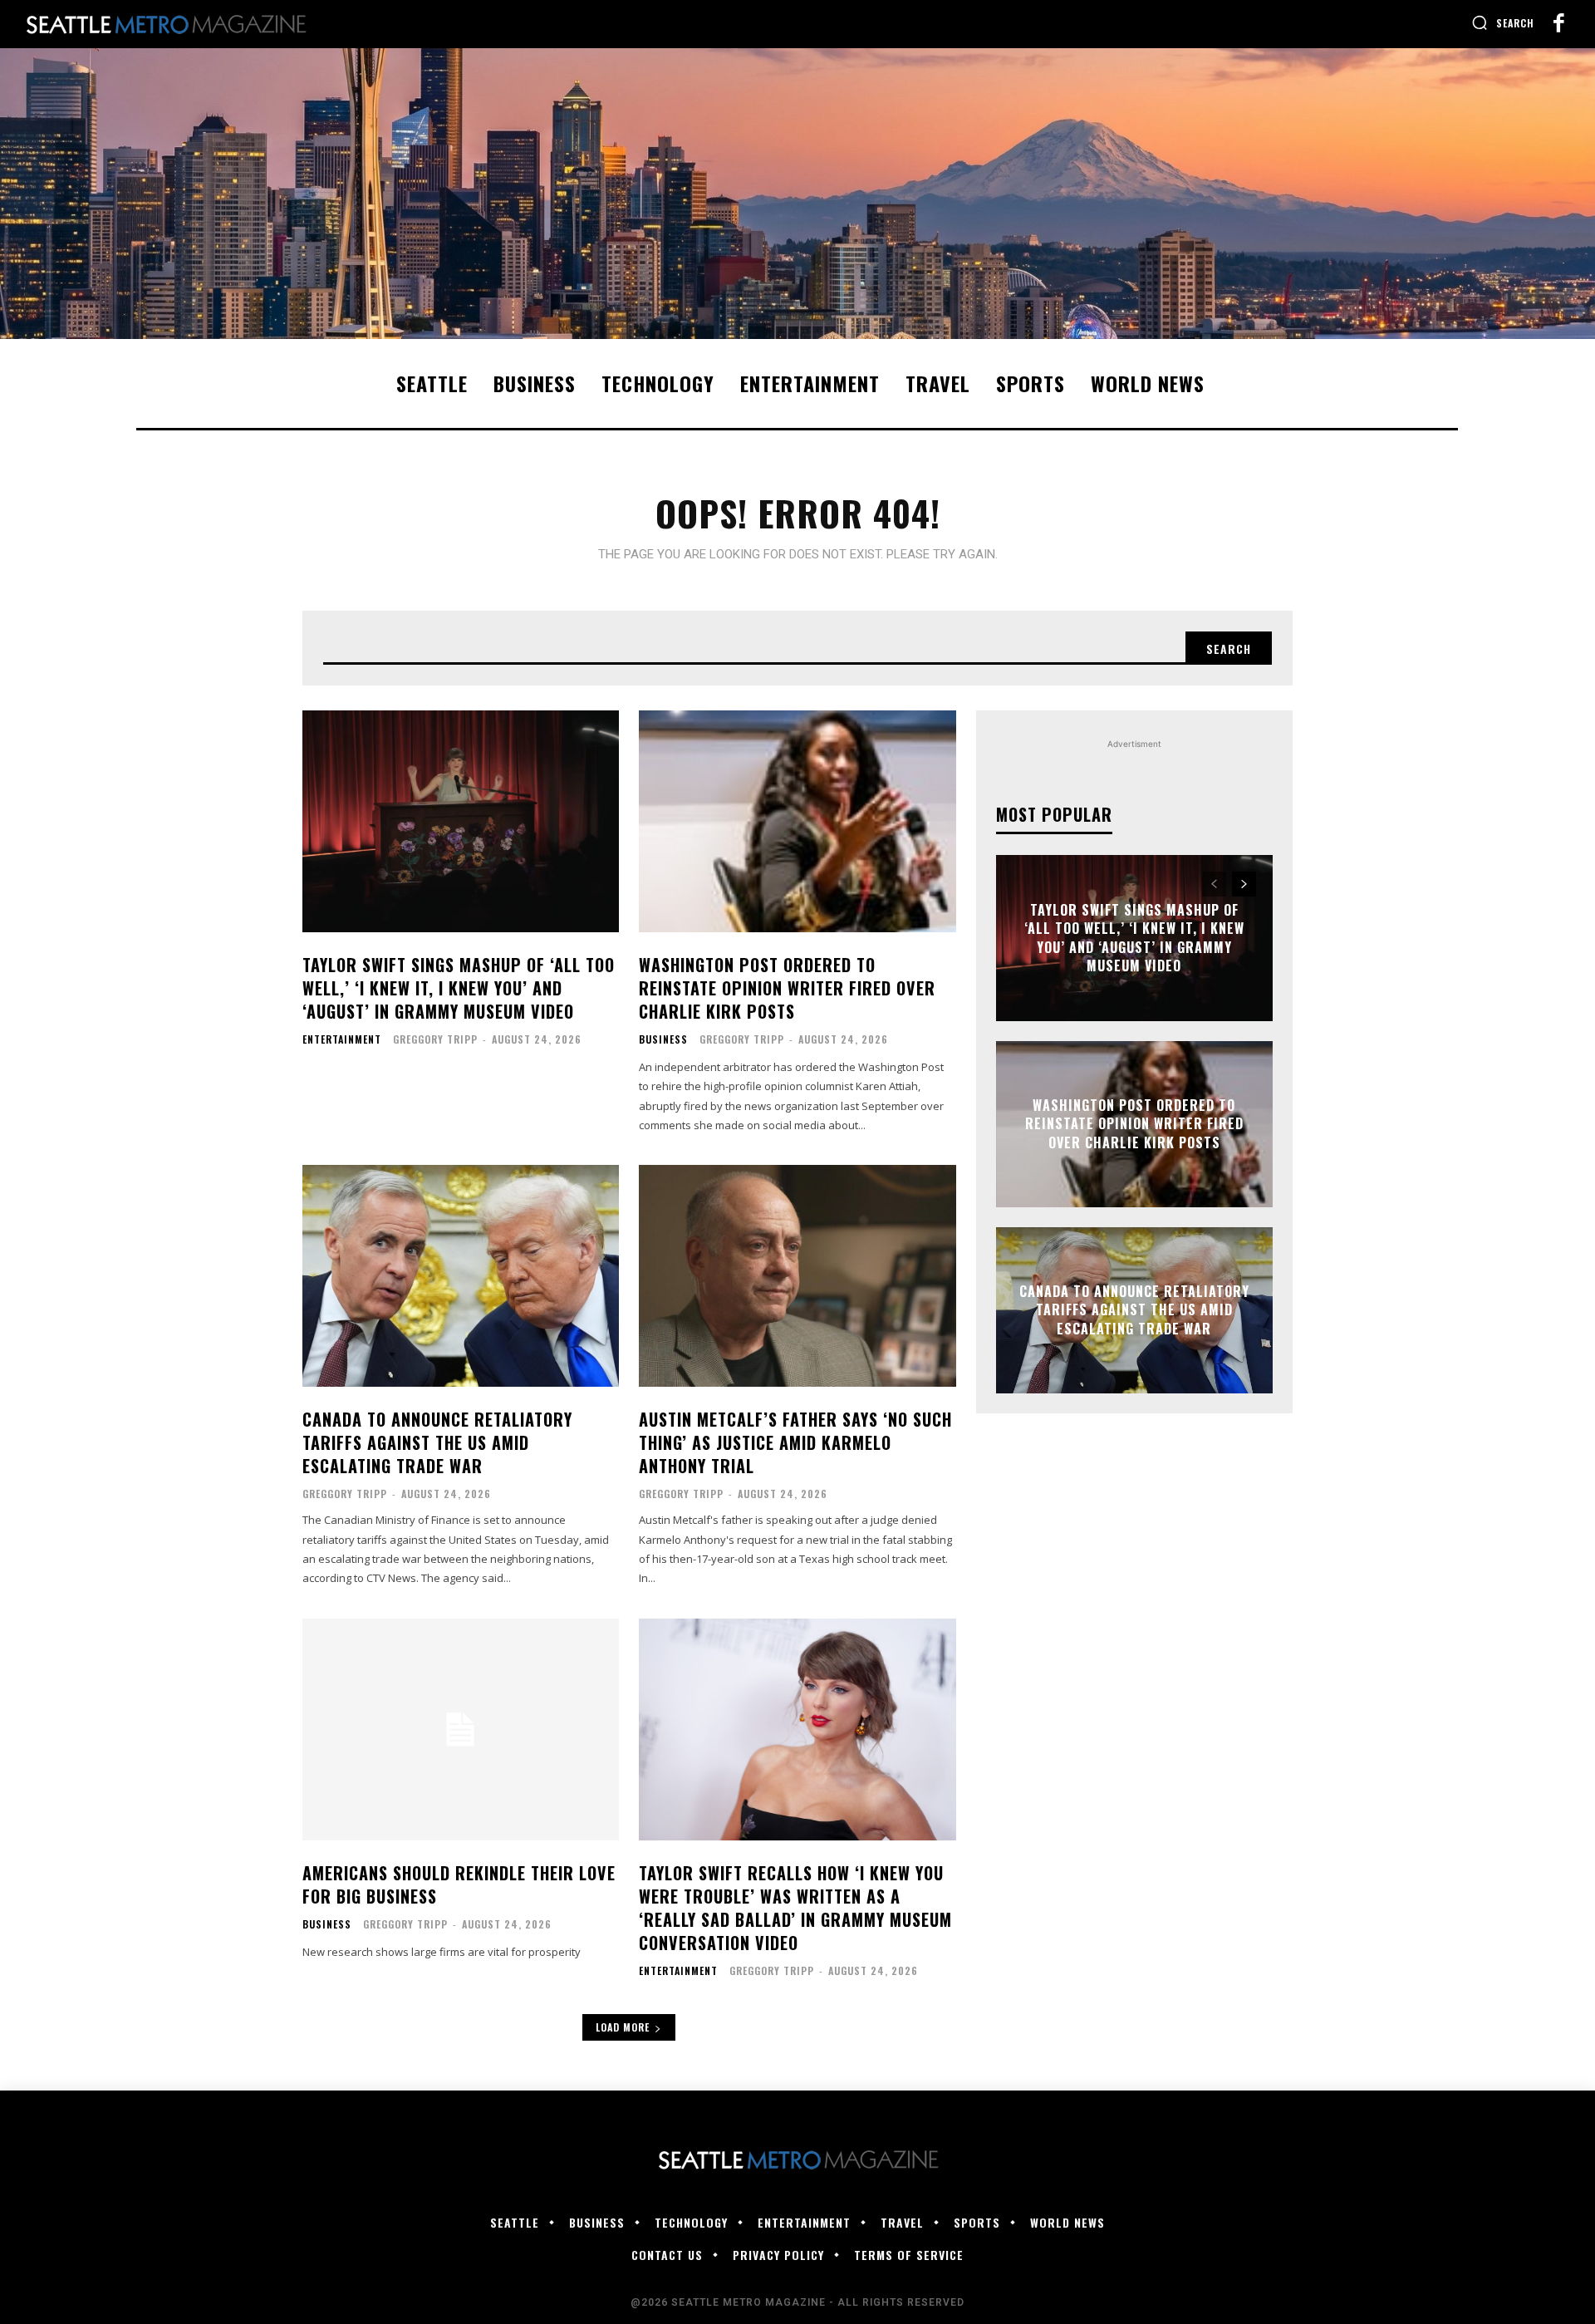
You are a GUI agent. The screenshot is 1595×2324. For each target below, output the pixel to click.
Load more (623, 2027)
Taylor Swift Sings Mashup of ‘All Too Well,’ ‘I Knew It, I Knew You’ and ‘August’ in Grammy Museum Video (459, 988)
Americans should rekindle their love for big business (459, 1884)
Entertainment (342, 1039)
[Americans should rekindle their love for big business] (461, 1729)
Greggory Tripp (435, 1039)
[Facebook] (1558, 24)
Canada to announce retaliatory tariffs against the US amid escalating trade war (437, 1442)
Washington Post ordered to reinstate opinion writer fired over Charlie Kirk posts (787, 988)
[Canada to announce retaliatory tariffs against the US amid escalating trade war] (461, 1276)
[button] (1503, 22)
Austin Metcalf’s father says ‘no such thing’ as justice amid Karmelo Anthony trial (795, 1442)
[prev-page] (1214, 884)
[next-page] (1244, 884)
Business (663, 1039)
